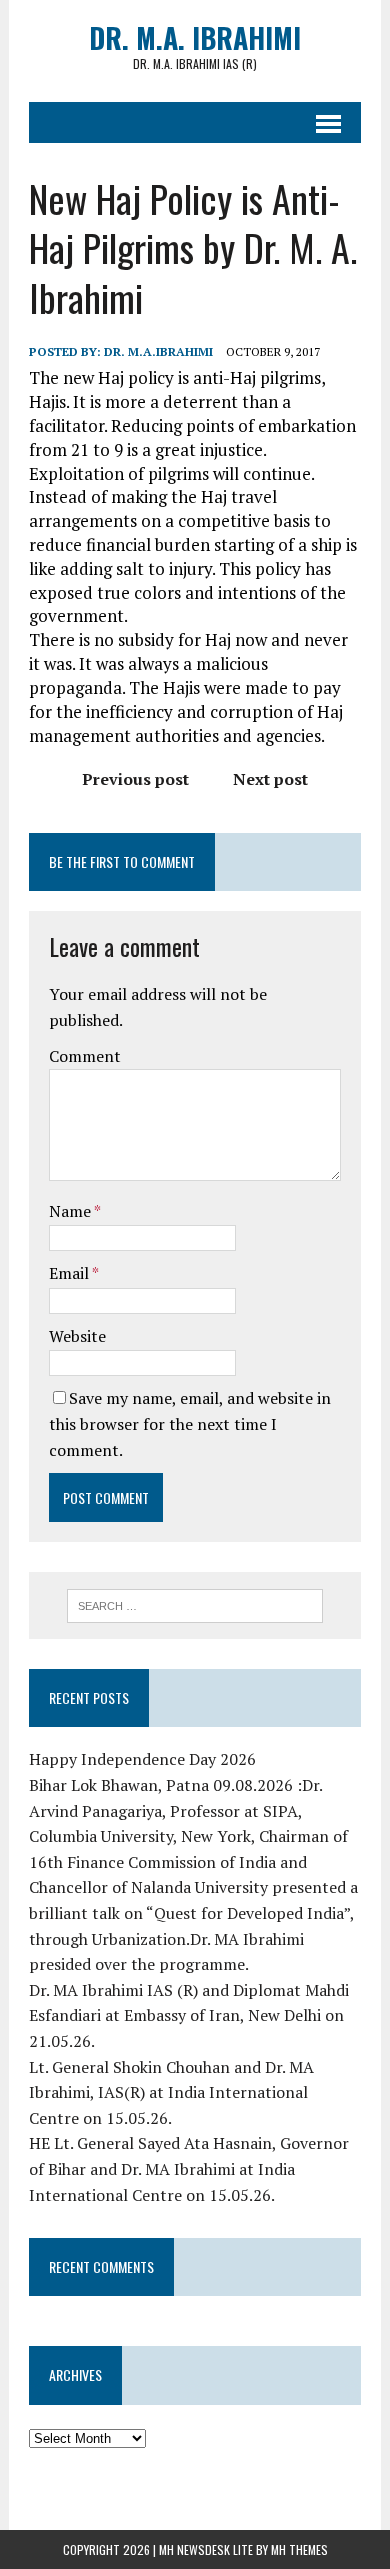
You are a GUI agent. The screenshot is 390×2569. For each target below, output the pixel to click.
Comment (85, 1056)
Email (70, 1273)
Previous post (135, 779)
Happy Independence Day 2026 (142, 1759)
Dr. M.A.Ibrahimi (158, 351)
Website (77, 1336)
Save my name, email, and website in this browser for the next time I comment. (190, 1423)
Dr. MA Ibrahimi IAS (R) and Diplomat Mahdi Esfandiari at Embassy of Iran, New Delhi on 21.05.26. (189, 2015)
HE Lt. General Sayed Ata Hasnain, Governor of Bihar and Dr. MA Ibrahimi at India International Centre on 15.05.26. (189, 2168)
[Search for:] (195, 1604)
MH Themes (299, 2549)
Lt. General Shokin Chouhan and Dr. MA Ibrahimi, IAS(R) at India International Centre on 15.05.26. (171, 2092)
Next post (270, 779)
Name (71, 1211)
